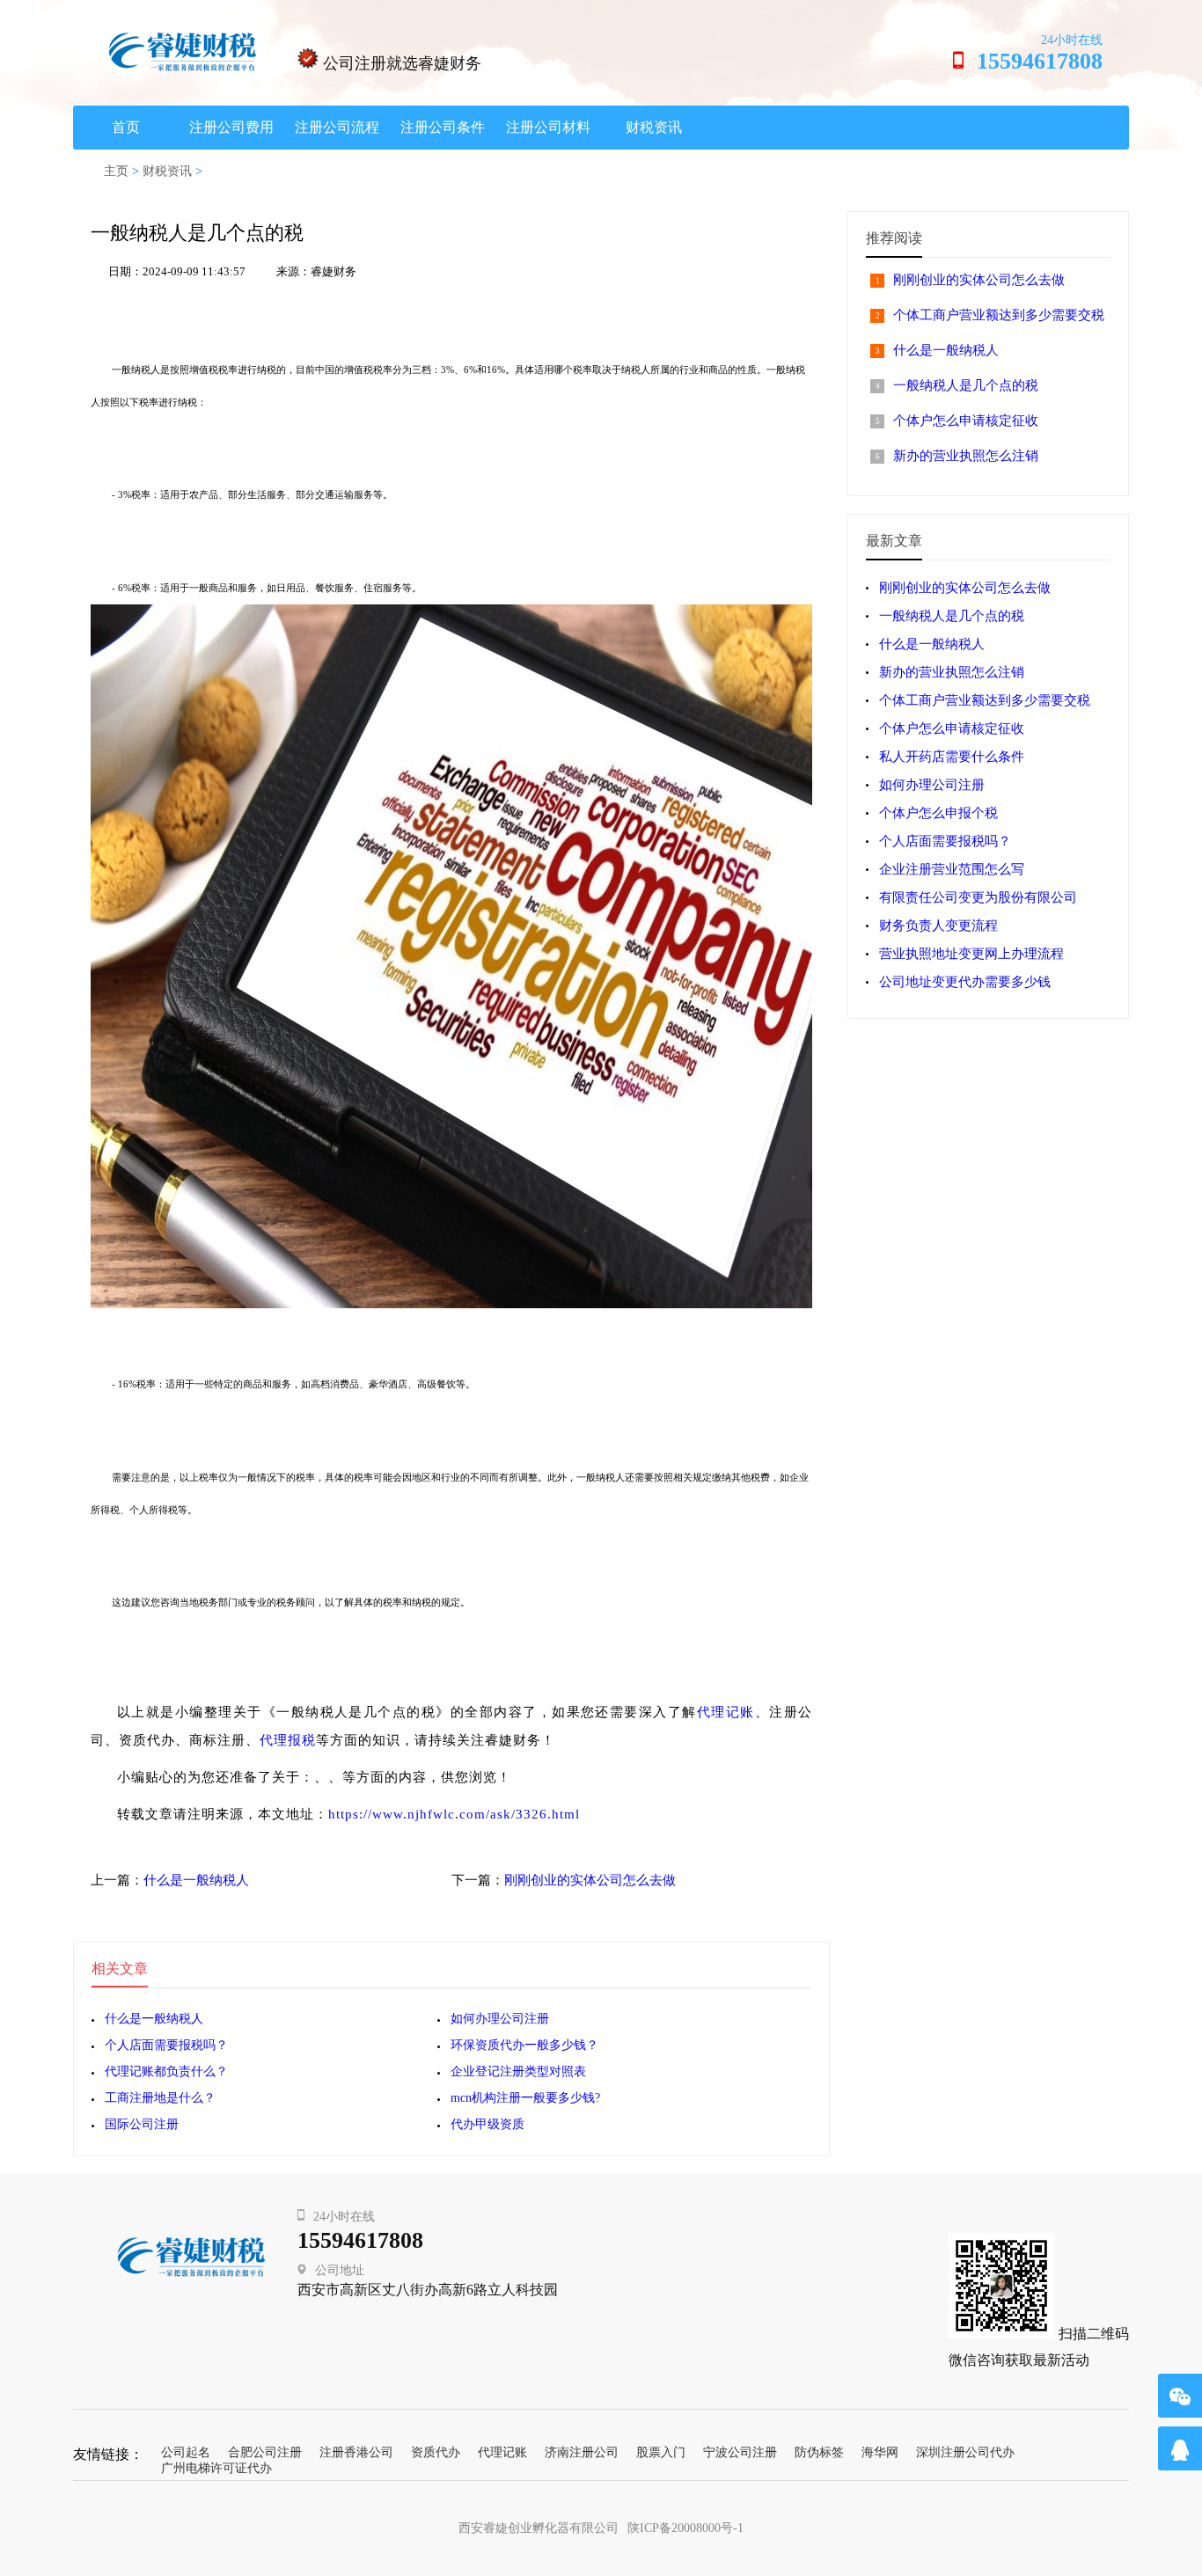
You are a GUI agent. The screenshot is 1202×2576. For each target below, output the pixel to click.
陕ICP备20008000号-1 (685, 2528)
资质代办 (436, 2452)
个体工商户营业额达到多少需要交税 (999, 315)
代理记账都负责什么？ (166, 2071)
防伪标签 (819, 2452)
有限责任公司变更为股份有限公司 (978, 897)
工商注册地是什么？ (160, 2098)
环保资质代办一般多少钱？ (524, 2045)
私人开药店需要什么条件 (952, 757)
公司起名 (186, 2452)
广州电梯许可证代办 (216, 2468)
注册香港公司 (356, 2452)
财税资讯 (654, 127)
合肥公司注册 (265, 2452)
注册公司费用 (231, 127)
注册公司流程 (337, 127)
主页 (116, 171)
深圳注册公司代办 (965, 2452)
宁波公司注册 (740, 2452)
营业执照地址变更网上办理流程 (971, 954)
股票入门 (661, 2452)
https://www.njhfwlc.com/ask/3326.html (454, 1814)
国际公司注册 (142, 2124)
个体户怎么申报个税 (938, 813)
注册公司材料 (548, 127)
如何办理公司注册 (500, 2019)
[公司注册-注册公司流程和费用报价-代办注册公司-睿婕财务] (183, 51)
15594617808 (360, 2240)
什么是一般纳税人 (196, 1880)
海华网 (880, 2452)
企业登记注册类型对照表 (518, 2071)
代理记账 (726, 1712)
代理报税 (288, 1740)
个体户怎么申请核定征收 (966, 421)
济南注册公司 (582, 2452)
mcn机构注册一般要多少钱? (525, 2098)
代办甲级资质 (487, 2124)
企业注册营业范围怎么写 (952, 869)
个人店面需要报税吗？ (166, 2045)
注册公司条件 (443, 127)
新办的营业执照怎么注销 (966, 456)
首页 (126, 127)
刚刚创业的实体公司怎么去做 (590, 1880)
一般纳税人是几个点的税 (966, 385)
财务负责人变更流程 (938, 926)
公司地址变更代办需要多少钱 (965, 982)
